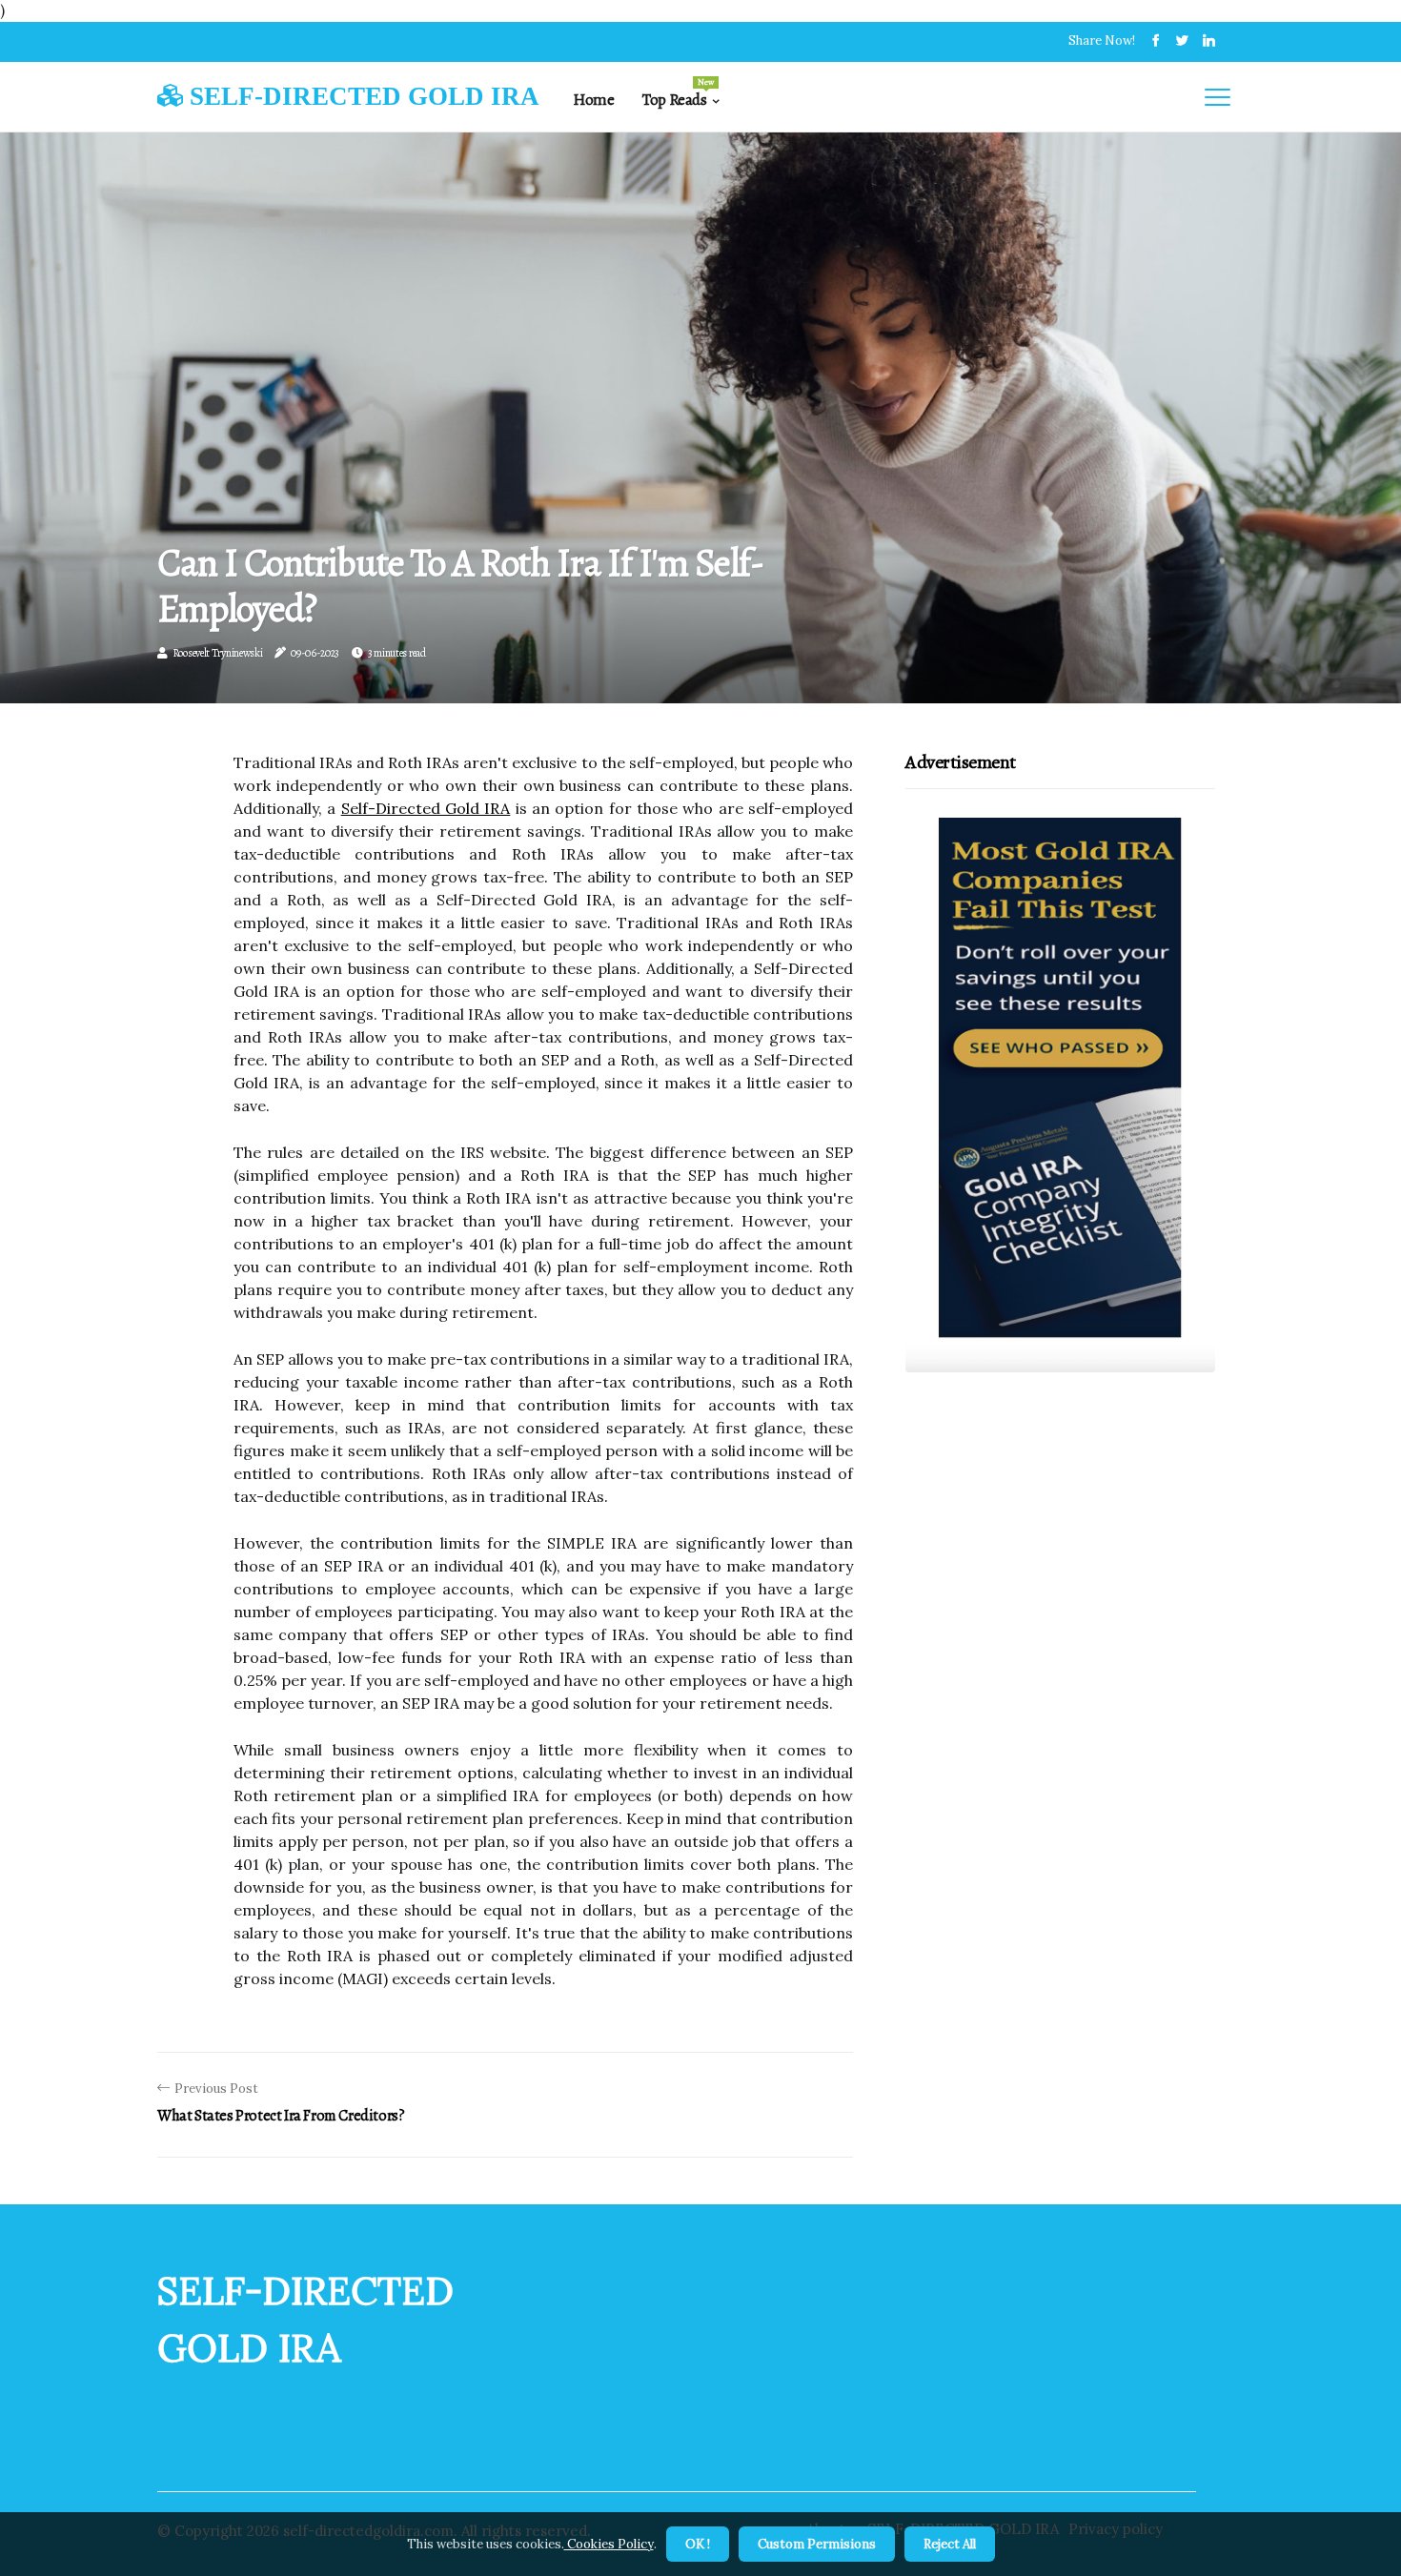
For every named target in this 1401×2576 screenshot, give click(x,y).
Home (593, 100)
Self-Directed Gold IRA (426, 808)
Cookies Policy (609, 2544)
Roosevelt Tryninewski (218, 653)
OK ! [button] (698, 2544)
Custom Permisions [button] (817, 2544)
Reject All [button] (950, 2544)
